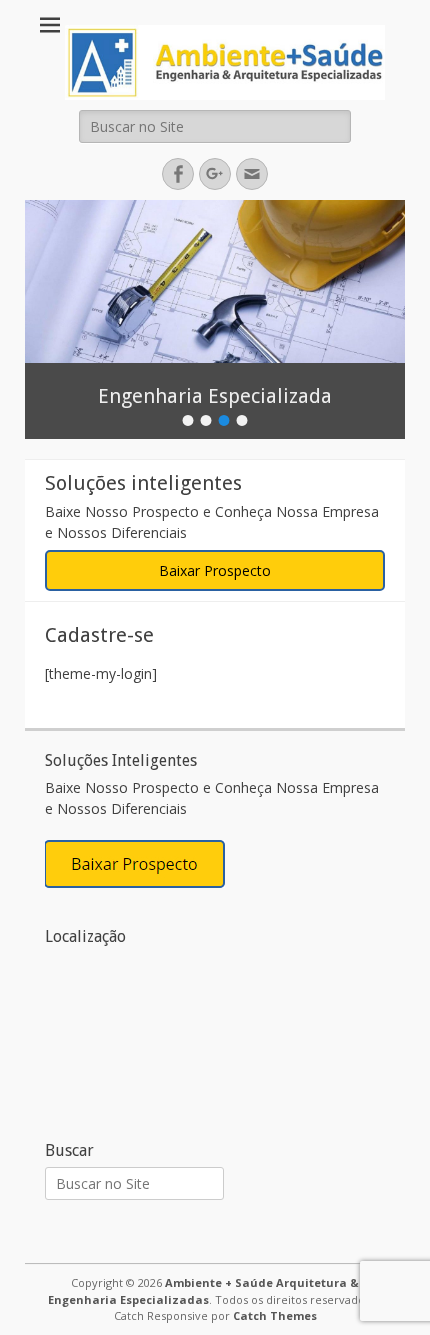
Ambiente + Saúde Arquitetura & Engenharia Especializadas (204, 1291)
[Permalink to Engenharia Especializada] (215, 281)
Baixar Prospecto (215, 570)
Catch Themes (275, 1315)
